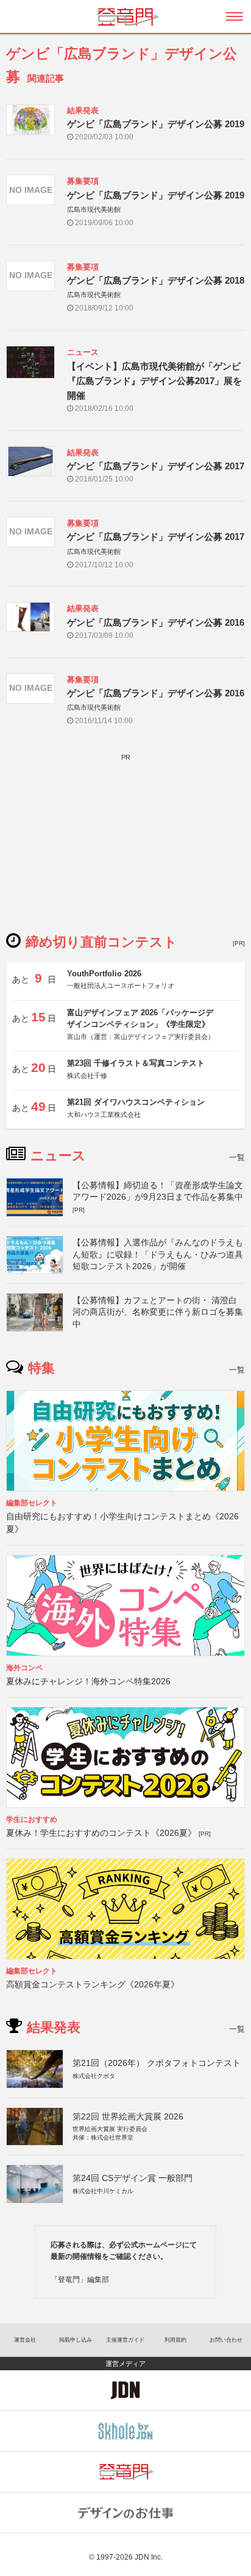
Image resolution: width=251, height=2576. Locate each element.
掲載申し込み (76, 2340)
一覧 (237, 1157)
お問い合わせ (226, 2340)
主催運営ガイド (125, 2340)
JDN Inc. (149, 2557)
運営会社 (25, 2340)
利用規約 (175, 2340)
